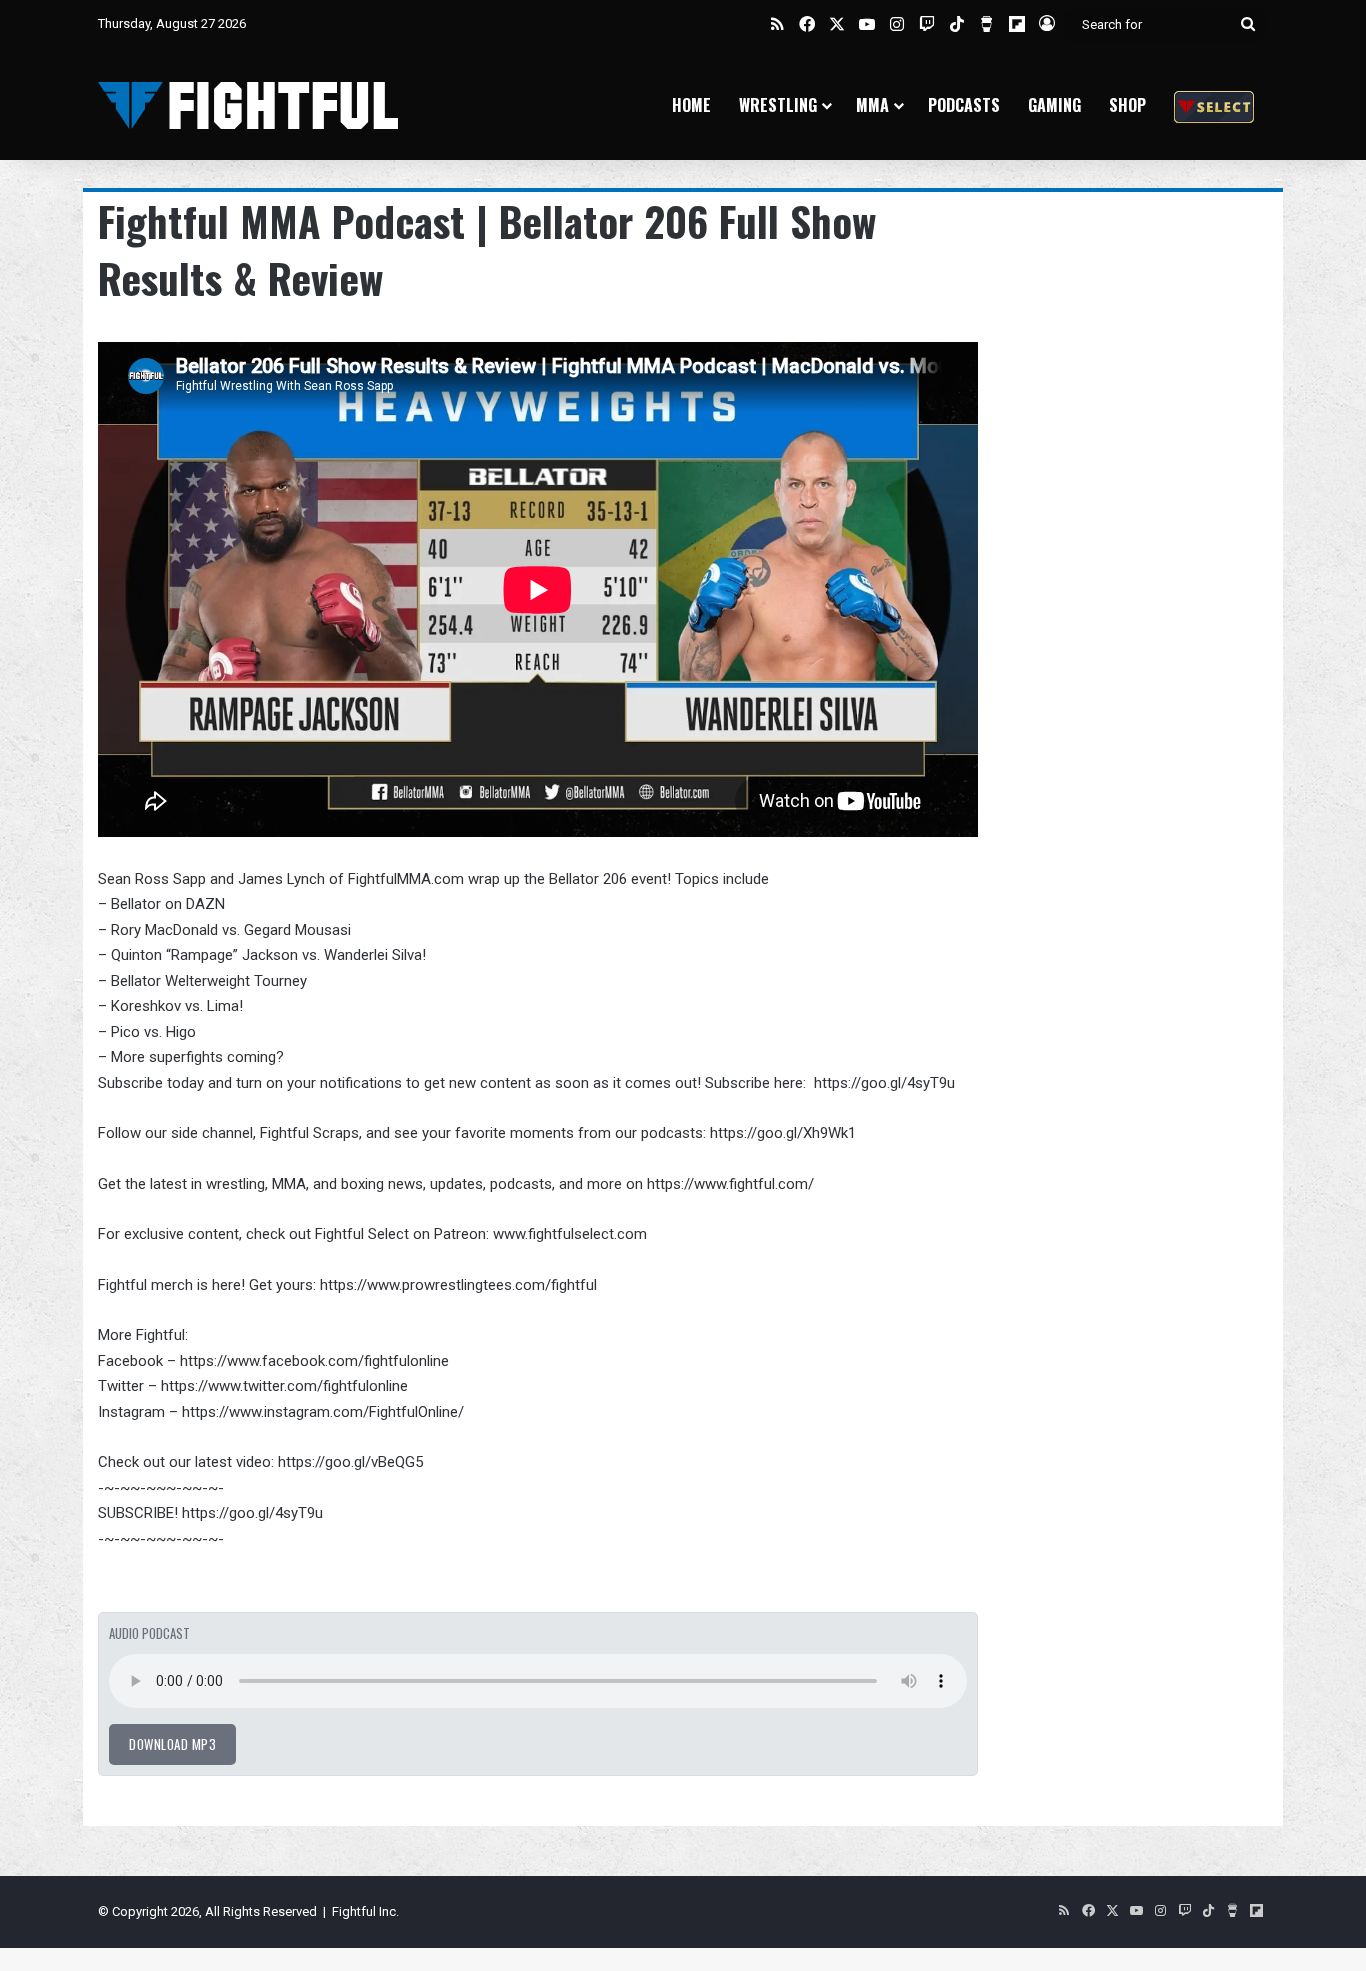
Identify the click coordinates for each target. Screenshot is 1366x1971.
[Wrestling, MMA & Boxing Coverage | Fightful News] (248, 105)
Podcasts (964, 105)
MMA (872, 105)
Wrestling (778, 105)
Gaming (1054, 105)
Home (691, 105)
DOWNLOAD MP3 (172, 1744)
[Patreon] (1214, 105)
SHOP (1127, 105)
